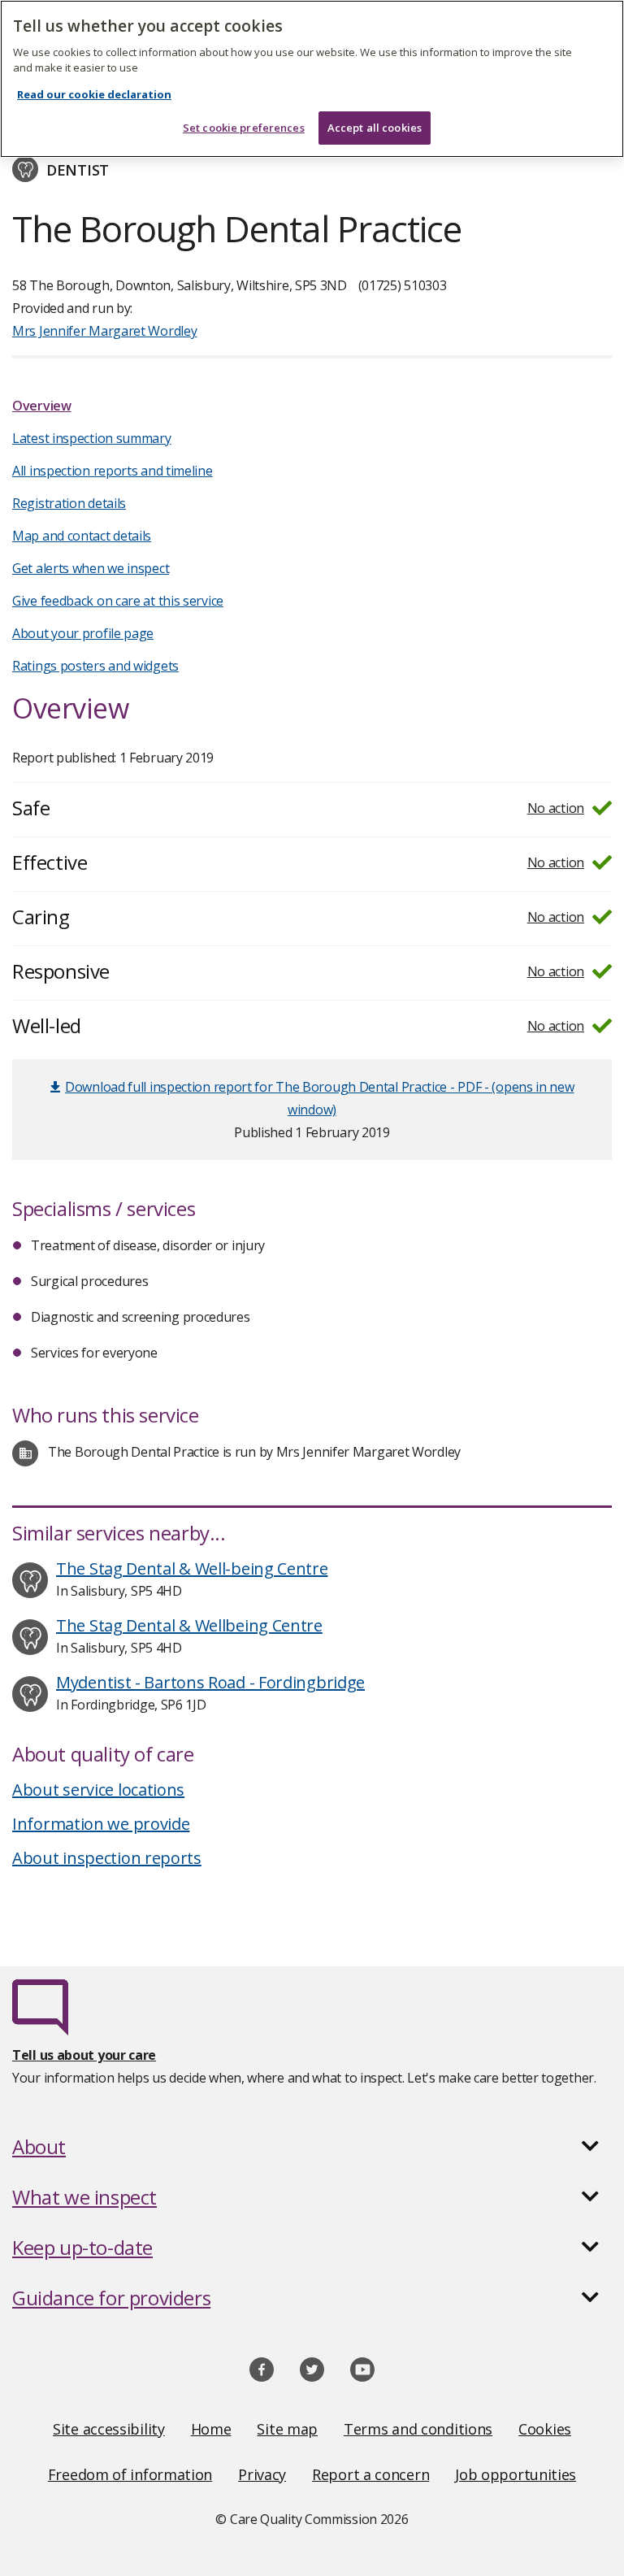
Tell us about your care (84, 2055)
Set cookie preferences (244, 128)
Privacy (262, 2474)
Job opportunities (516, 2474)
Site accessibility (109, 2429)
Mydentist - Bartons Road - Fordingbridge (210, 1682)
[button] (312, 2147)
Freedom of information (130, 2474)
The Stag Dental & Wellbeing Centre (189, 1625)
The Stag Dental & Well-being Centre (192, 1568)
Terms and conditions (418, 2429)
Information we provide (101, 1824)
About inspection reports (107, 1858)
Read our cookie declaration (94, 94)
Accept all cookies (375, 128)
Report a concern (370, 2474)
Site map (287, 2429)
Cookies (545, 2429)
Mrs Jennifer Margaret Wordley (104, 331)
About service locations (98, 1790)
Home (211, 2429)
